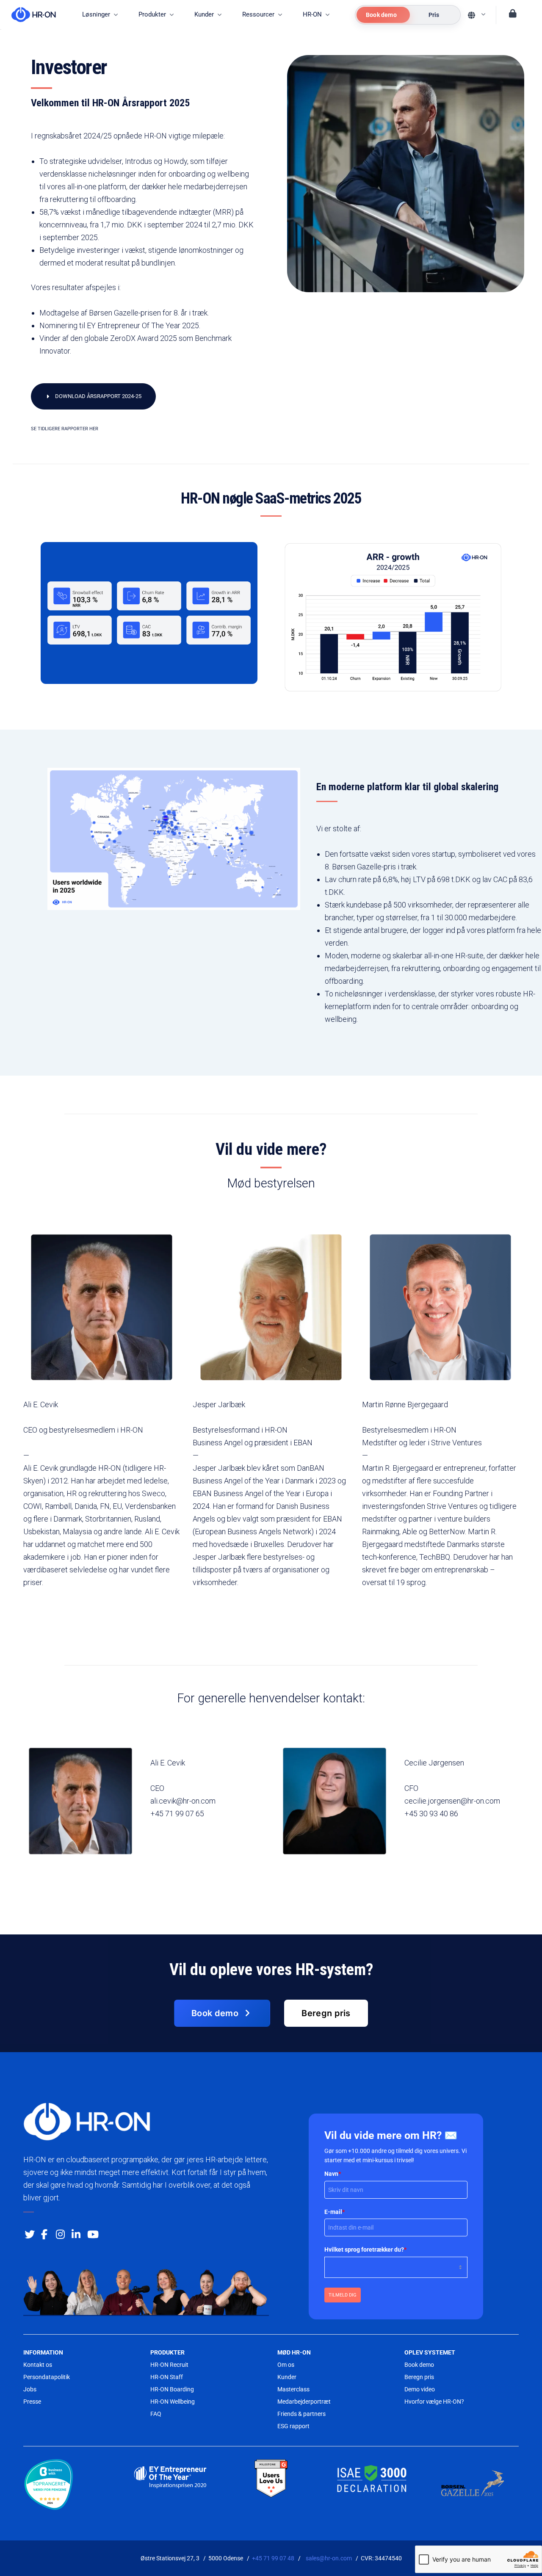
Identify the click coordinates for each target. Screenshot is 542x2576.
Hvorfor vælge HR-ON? (434, 2402)
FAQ (156, 2414)
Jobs (30, 2389)
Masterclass (293, 2389)
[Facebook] (44, 2233)
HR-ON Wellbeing (173, 2402)
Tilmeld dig (343, 2295)
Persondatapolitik (47, 2377)
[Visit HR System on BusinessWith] (69, 2486)
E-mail (335, 2212)
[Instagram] (60, 2233)
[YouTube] (91, 2233)
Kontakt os (38, 2365)
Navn (333, 2174)
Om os (286, 2365)
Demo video (420, 2389)
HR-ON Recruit (169, 2365)
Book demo (419, 2365)
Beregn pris (419, 2377)
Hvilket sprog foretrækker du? (365, 2250)
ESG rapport (293, 2426)
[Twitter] (28, 2233)
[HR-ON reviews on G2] (271, 2479)
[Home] (29, 15)
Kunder (287, 2377)
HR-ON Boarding (172, 2389)
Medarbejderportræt (304, 2402)
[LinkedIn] (75, 2233)
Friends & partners (301, 2414)
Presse (32, 2402)
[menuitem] (100, 15)
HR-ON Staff (167, 2377)
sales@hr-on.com (329, 2558)
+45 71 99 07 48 (273, 2558)
